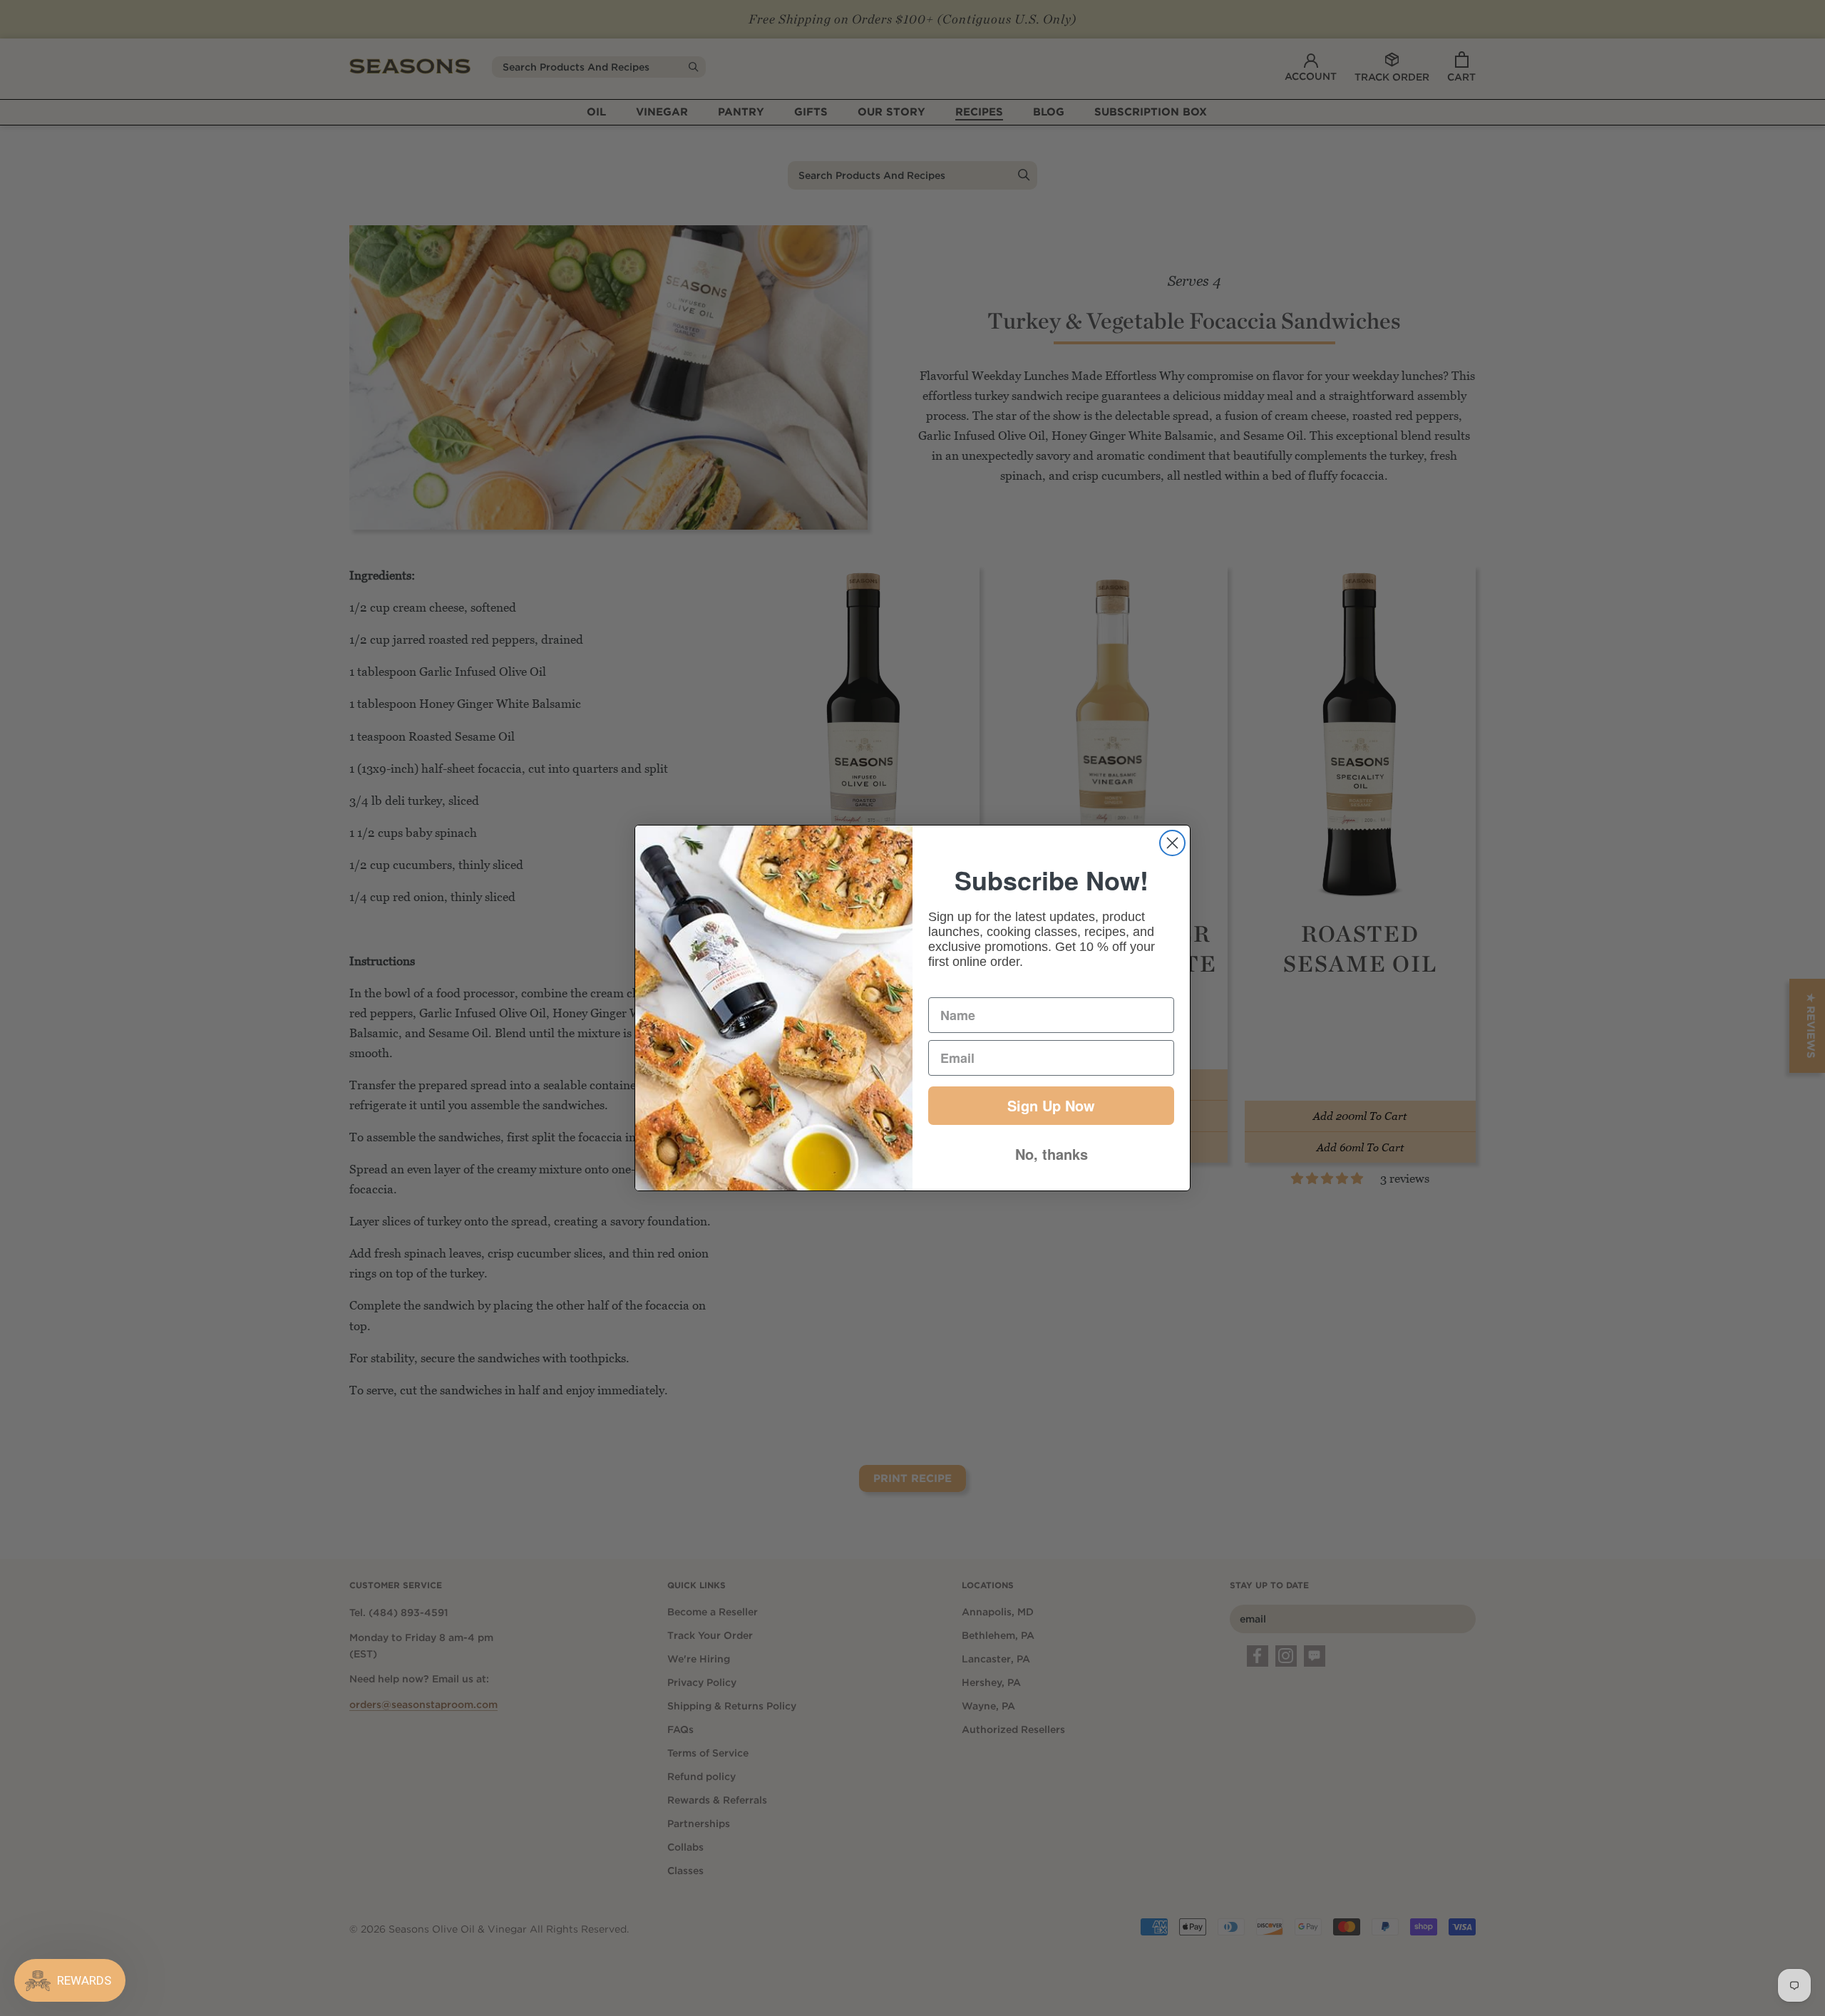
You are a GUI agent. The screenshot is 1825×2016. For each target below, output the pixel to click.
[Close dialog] (1172, 843)
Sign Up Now (1051, 1105)
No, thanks (1052, 1154)
